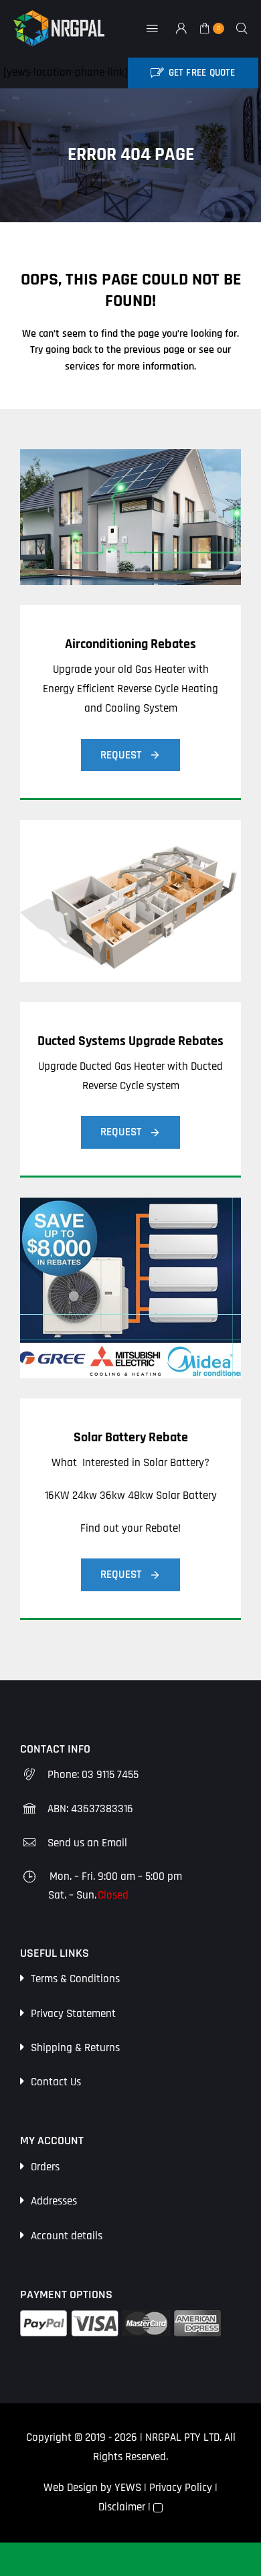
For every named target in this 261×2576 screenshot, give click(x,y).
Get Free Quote (202, 73)
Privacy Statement (73, 2014)
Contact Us (56, 2082)
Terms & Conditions (75, 1979)
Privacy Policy (181, 2488)
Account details (67, 2236)
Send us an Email (87, 1843)
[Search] (242, 28)
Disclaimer (122, 2507)
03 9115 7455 (110, 1775)
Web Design (71, 2488)
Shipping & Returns (75, 2048)
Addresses (54, 2201)
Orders (45, 2167)
